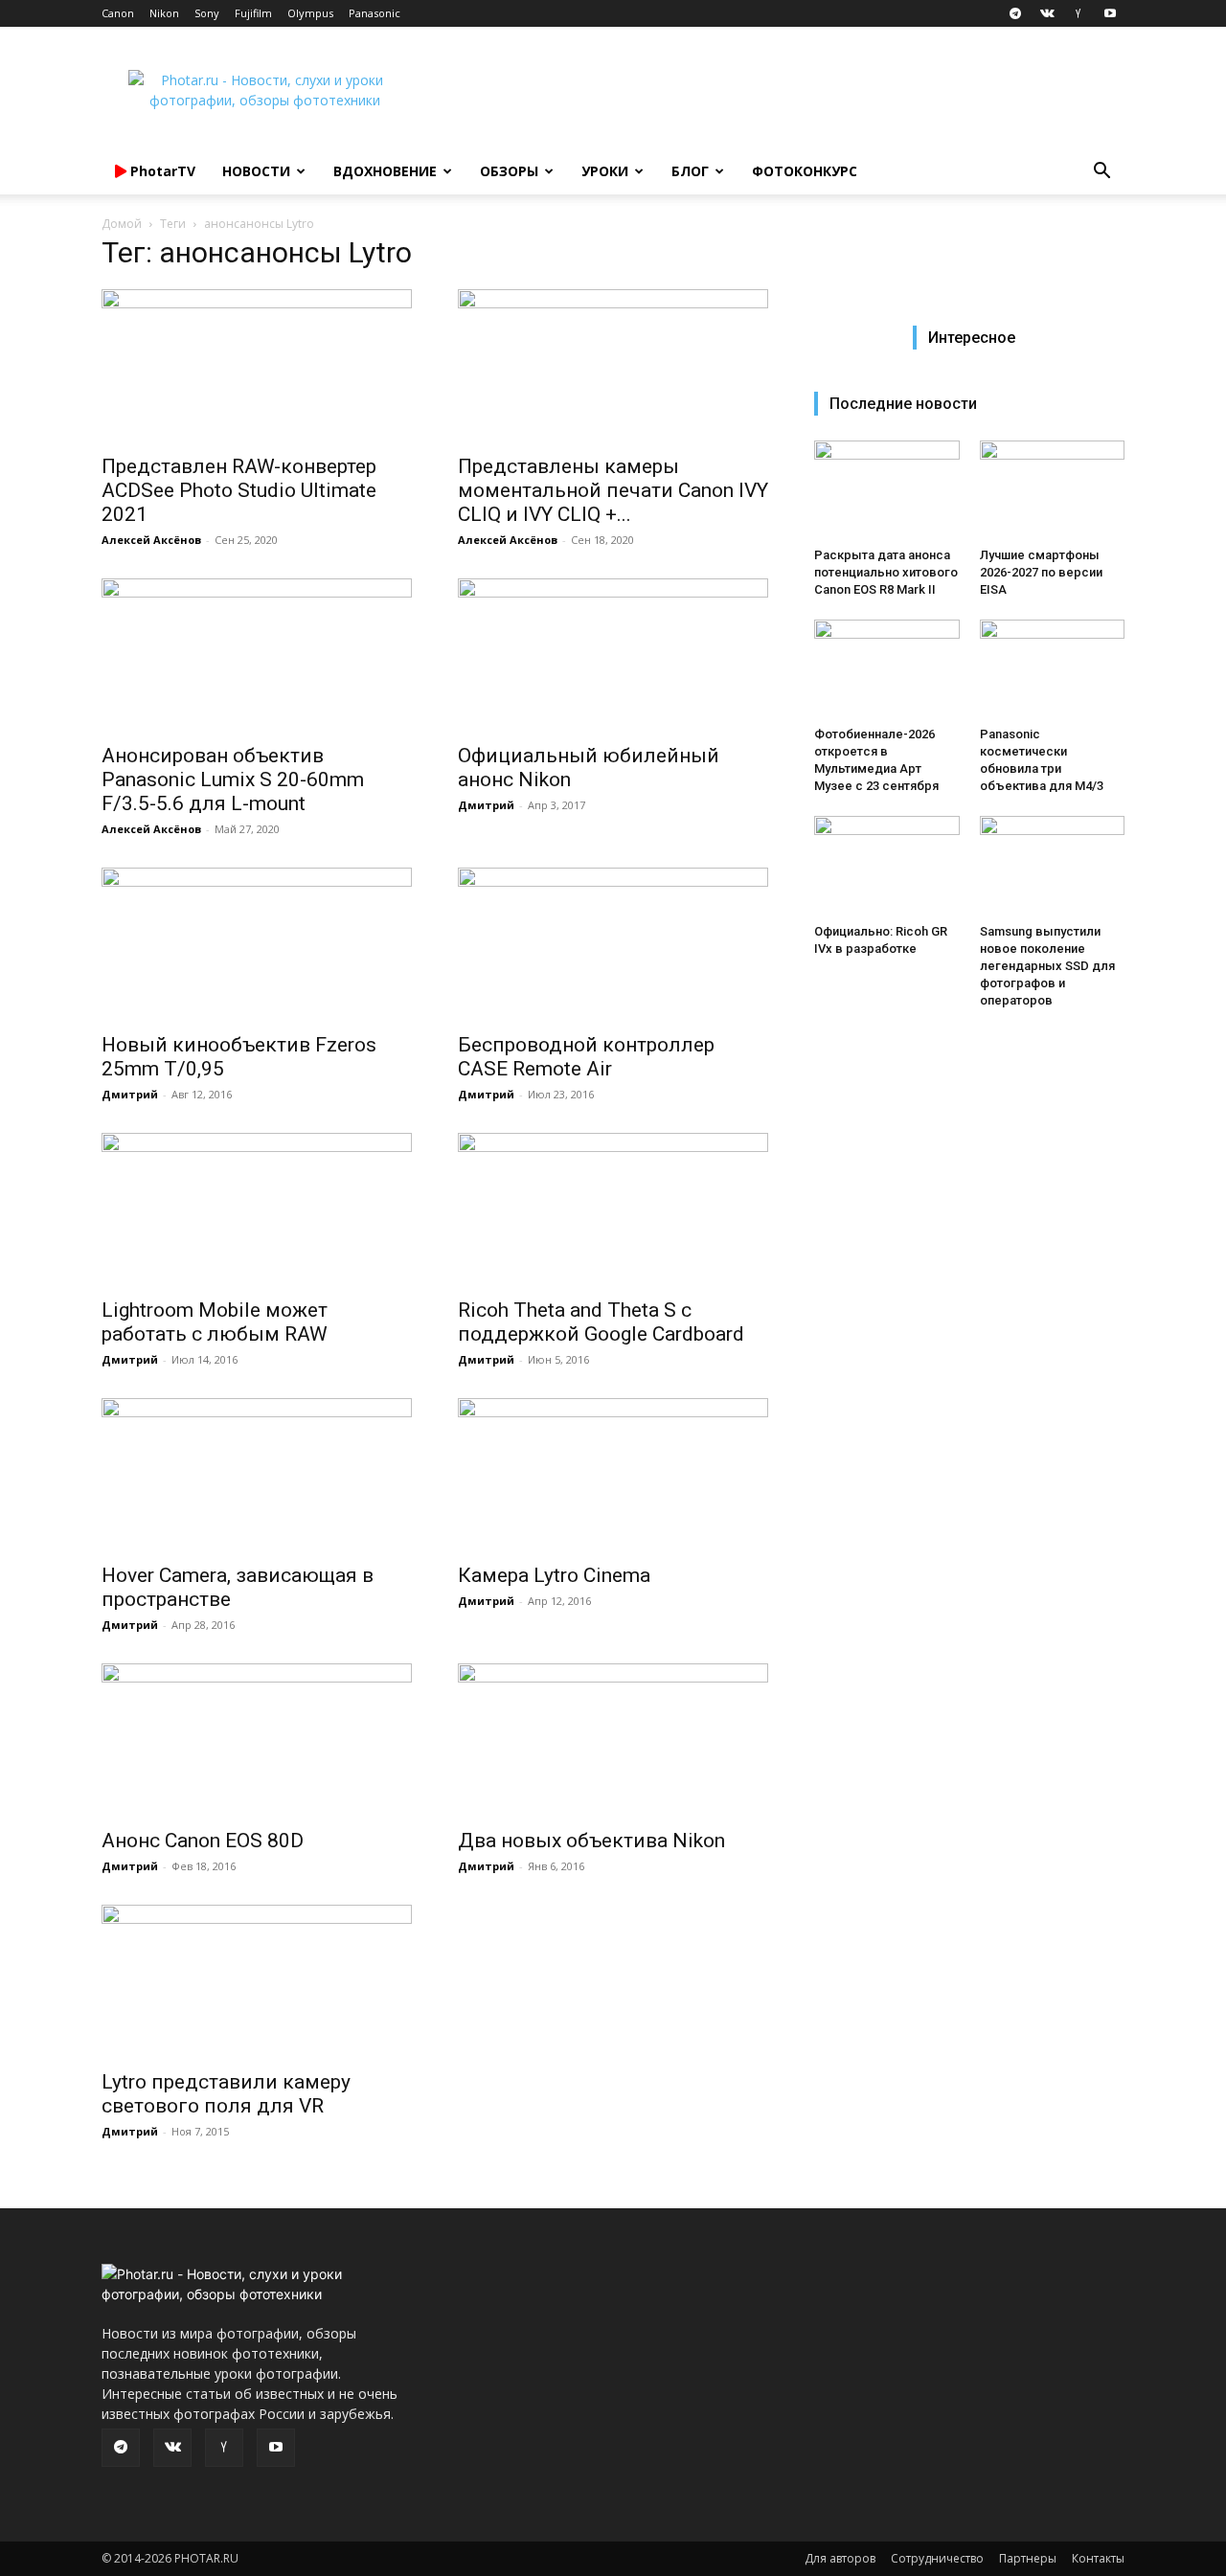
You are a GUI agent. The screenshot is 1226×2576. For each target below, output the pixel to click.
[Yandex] (1078, 13)
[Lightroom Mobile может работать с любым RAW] (257, 1209)
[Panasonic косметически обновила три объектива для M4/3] (1053, 669)
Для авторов (840, 2558)
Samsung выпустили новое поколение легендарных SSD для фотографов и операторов (1047, 966)
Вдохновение (385, 171)
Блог (690, 171)
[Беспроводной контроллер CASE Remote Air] (613, 944)
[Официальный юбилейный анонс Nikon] (613, 655)
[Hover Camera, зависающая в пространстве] (257, 1475)
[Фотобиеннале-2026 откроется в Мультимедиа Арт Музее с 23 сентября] (887, 669)
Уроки (605, 171)
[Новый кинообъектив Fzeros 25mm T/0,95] (257, 944)
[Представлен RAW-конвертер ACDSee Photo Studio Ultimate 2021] (257, 366)
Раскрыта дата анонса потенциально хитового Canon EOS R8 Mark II (886, 572)
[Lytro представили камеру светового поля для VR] (257, 1981)
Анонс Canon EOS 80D (203, 1841)
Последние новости (903, 404)
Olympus (310, 13)
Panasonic (375, 13)
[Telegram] (1015, 13)
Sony (207, 13)
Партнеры (1028, 2558)
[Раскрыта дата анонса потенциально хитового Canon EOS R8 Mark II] (887, 490)
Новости (256, 171)
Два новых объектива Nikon (591, 1841)
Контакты (1098, 2558)
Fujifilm (253, 13)
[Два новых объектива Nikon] (613, 1740)
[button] (1101, 173)
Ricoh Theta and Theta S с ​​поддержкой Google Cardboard (601, 1322)
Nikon (164, 13)
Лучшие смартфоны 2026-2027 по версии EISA (1041, 572)
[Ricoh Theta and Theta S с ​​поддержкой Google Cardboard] (613, 1209)
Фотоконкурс (805, 171)
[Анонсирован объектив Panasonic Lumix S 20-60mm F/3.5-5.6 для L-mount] (257, 655)
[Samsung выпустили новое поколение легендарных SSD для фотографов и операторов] (1053, 866)
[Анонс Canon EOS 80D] (257, 1740)
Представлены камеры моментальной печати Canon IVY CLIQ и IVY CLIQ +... (613, 490)
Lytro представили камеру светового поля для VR (226, 2094)
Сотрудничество (937, 2558)
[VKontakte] (1047, 13)
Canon (118, 13)
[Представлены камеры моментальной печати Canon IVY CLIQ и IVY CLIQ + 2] (613, 366)
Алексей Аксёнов (151, 540)
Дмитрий (486, 805)
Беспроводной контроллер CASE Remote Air (586, 1057)
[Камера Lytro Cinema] (613, 1475)
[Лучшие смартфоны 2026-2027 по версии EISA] (1053, 490)
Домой (122, 224)
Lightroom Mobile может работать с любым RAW (215, 1322)
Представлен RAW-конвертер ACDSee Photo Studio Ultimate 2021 (239, 490)
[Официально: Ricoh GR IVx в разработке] (887, 866)
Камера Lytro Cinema (554, 1575)
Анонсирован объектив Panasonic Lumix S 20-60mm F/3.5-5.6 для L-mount (233, 780)
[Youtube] (1110, 13)
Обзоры (509, 171)
